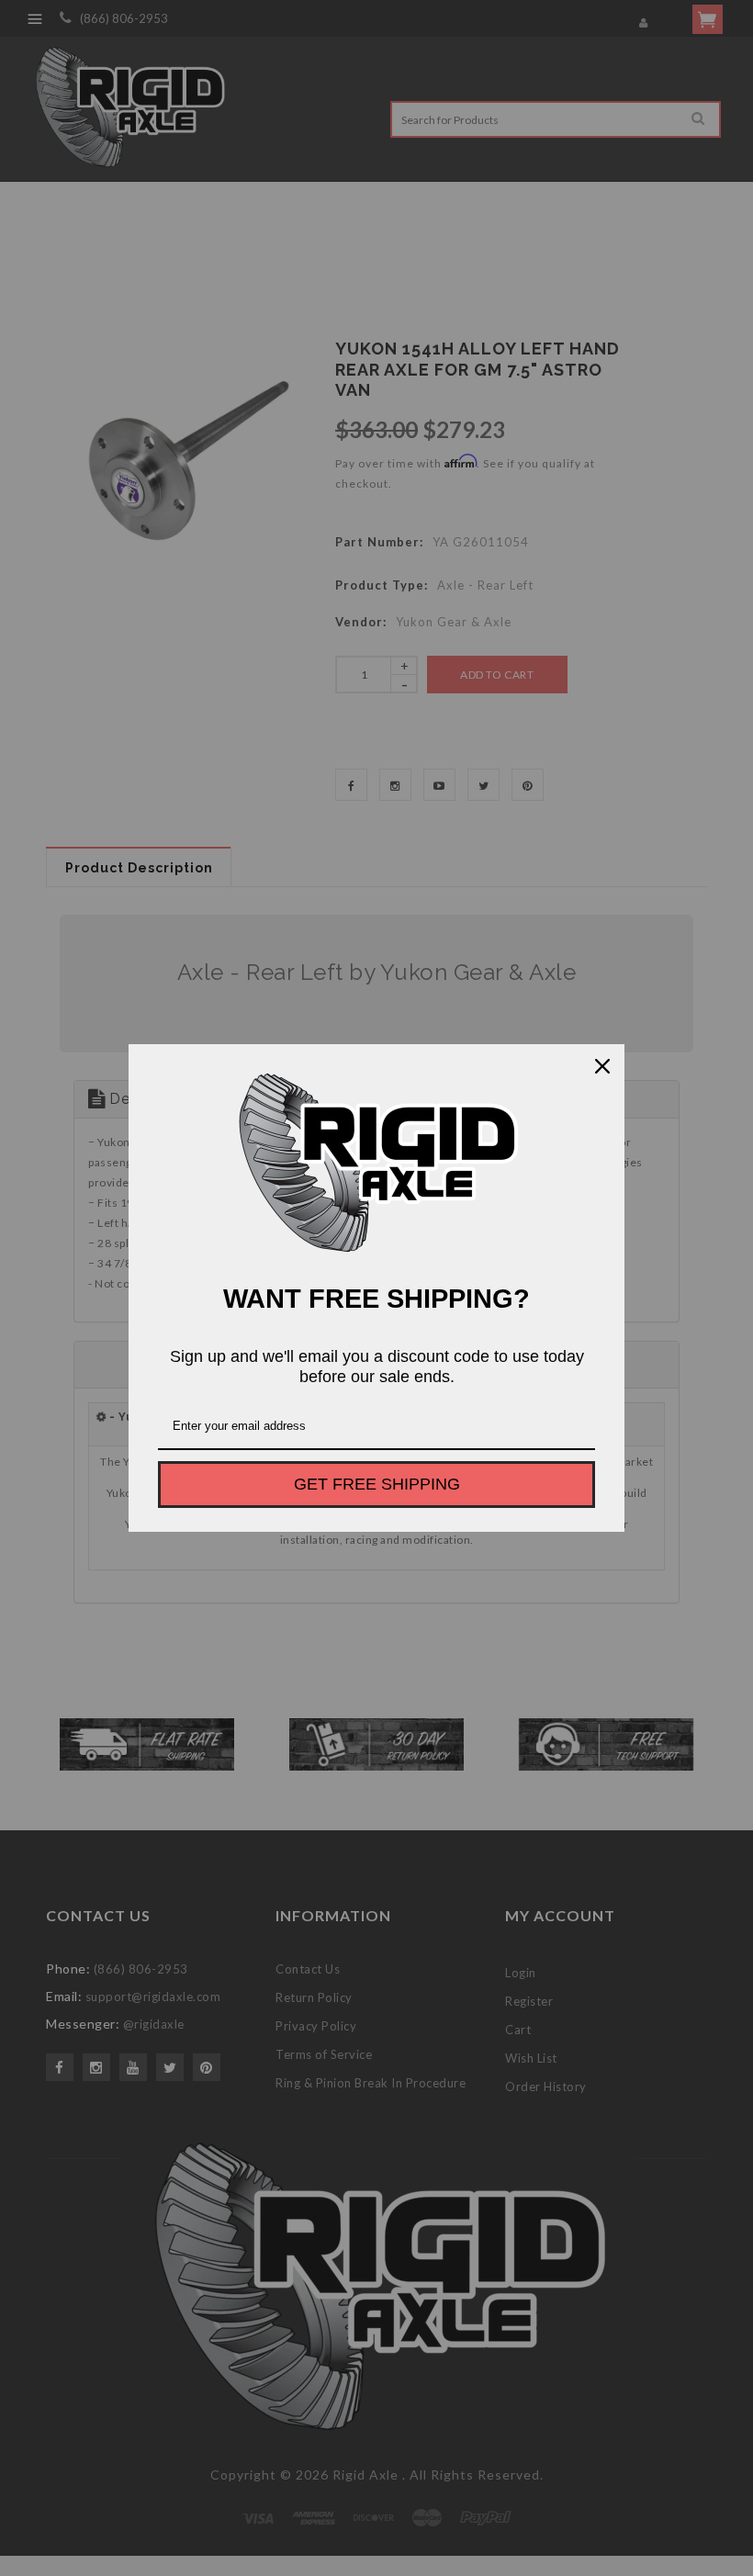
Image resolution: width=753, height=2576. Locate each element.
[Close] (602, 1066)
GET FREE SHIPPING (377, 1484)
